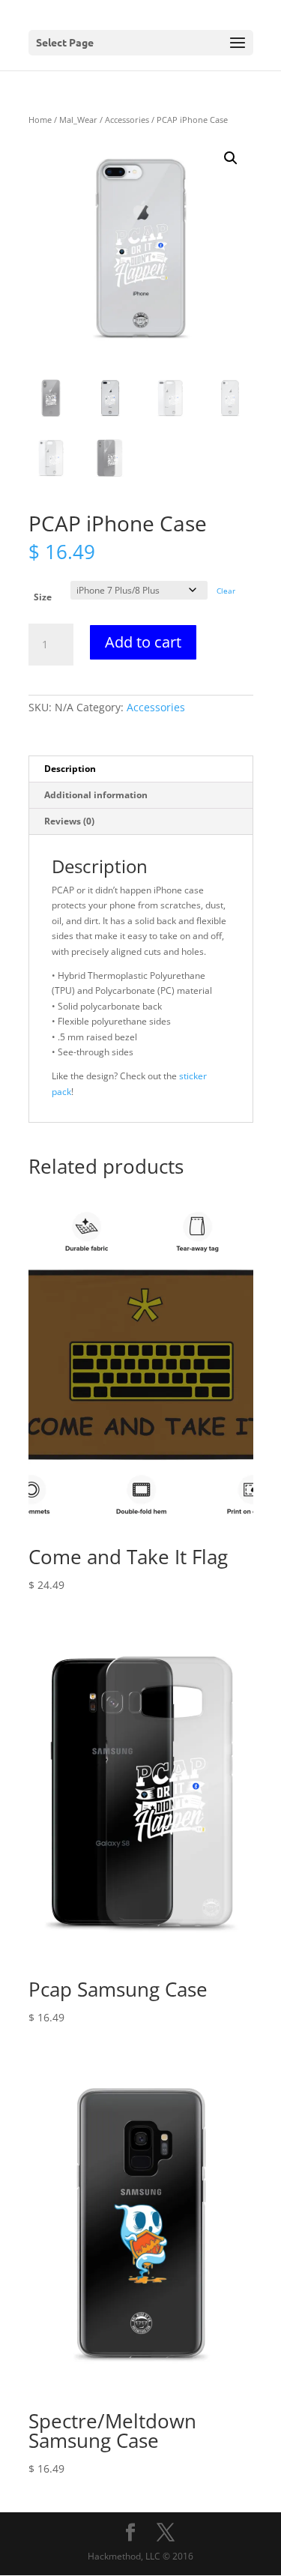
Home (40, 120)
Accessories (127, 120)
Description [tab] (70, 769)
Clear (226, 591)
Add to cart (143, 642)
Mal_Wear (78, 120)
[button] (231, 158)
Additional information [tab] (96, 795)
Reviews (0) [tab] (69, 821)
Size (43, 597)
